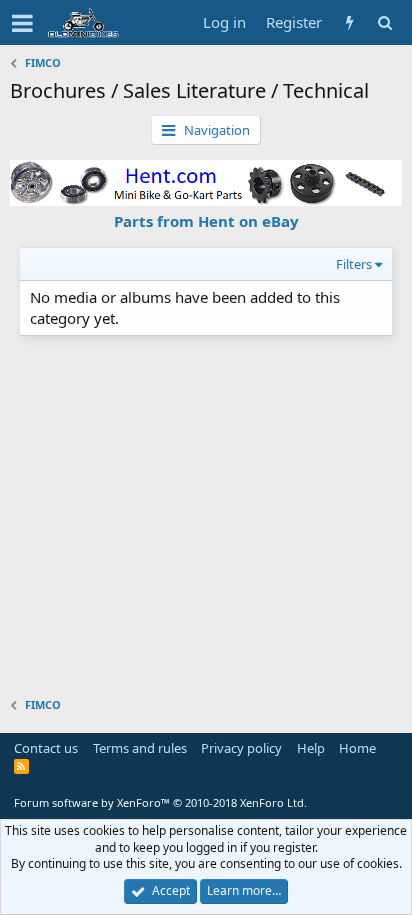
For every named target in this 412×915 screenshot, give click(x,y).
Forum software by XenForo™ (160, 802)
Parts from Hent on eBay (206, 221)
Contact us (46, 748)
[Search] (384, 22)
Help (311, 748)
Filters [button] (354, 264)
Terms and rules (140, 748)
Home (357, 748)
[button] (22, 23)
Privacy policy (241, 748)
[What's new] (349, 22)
